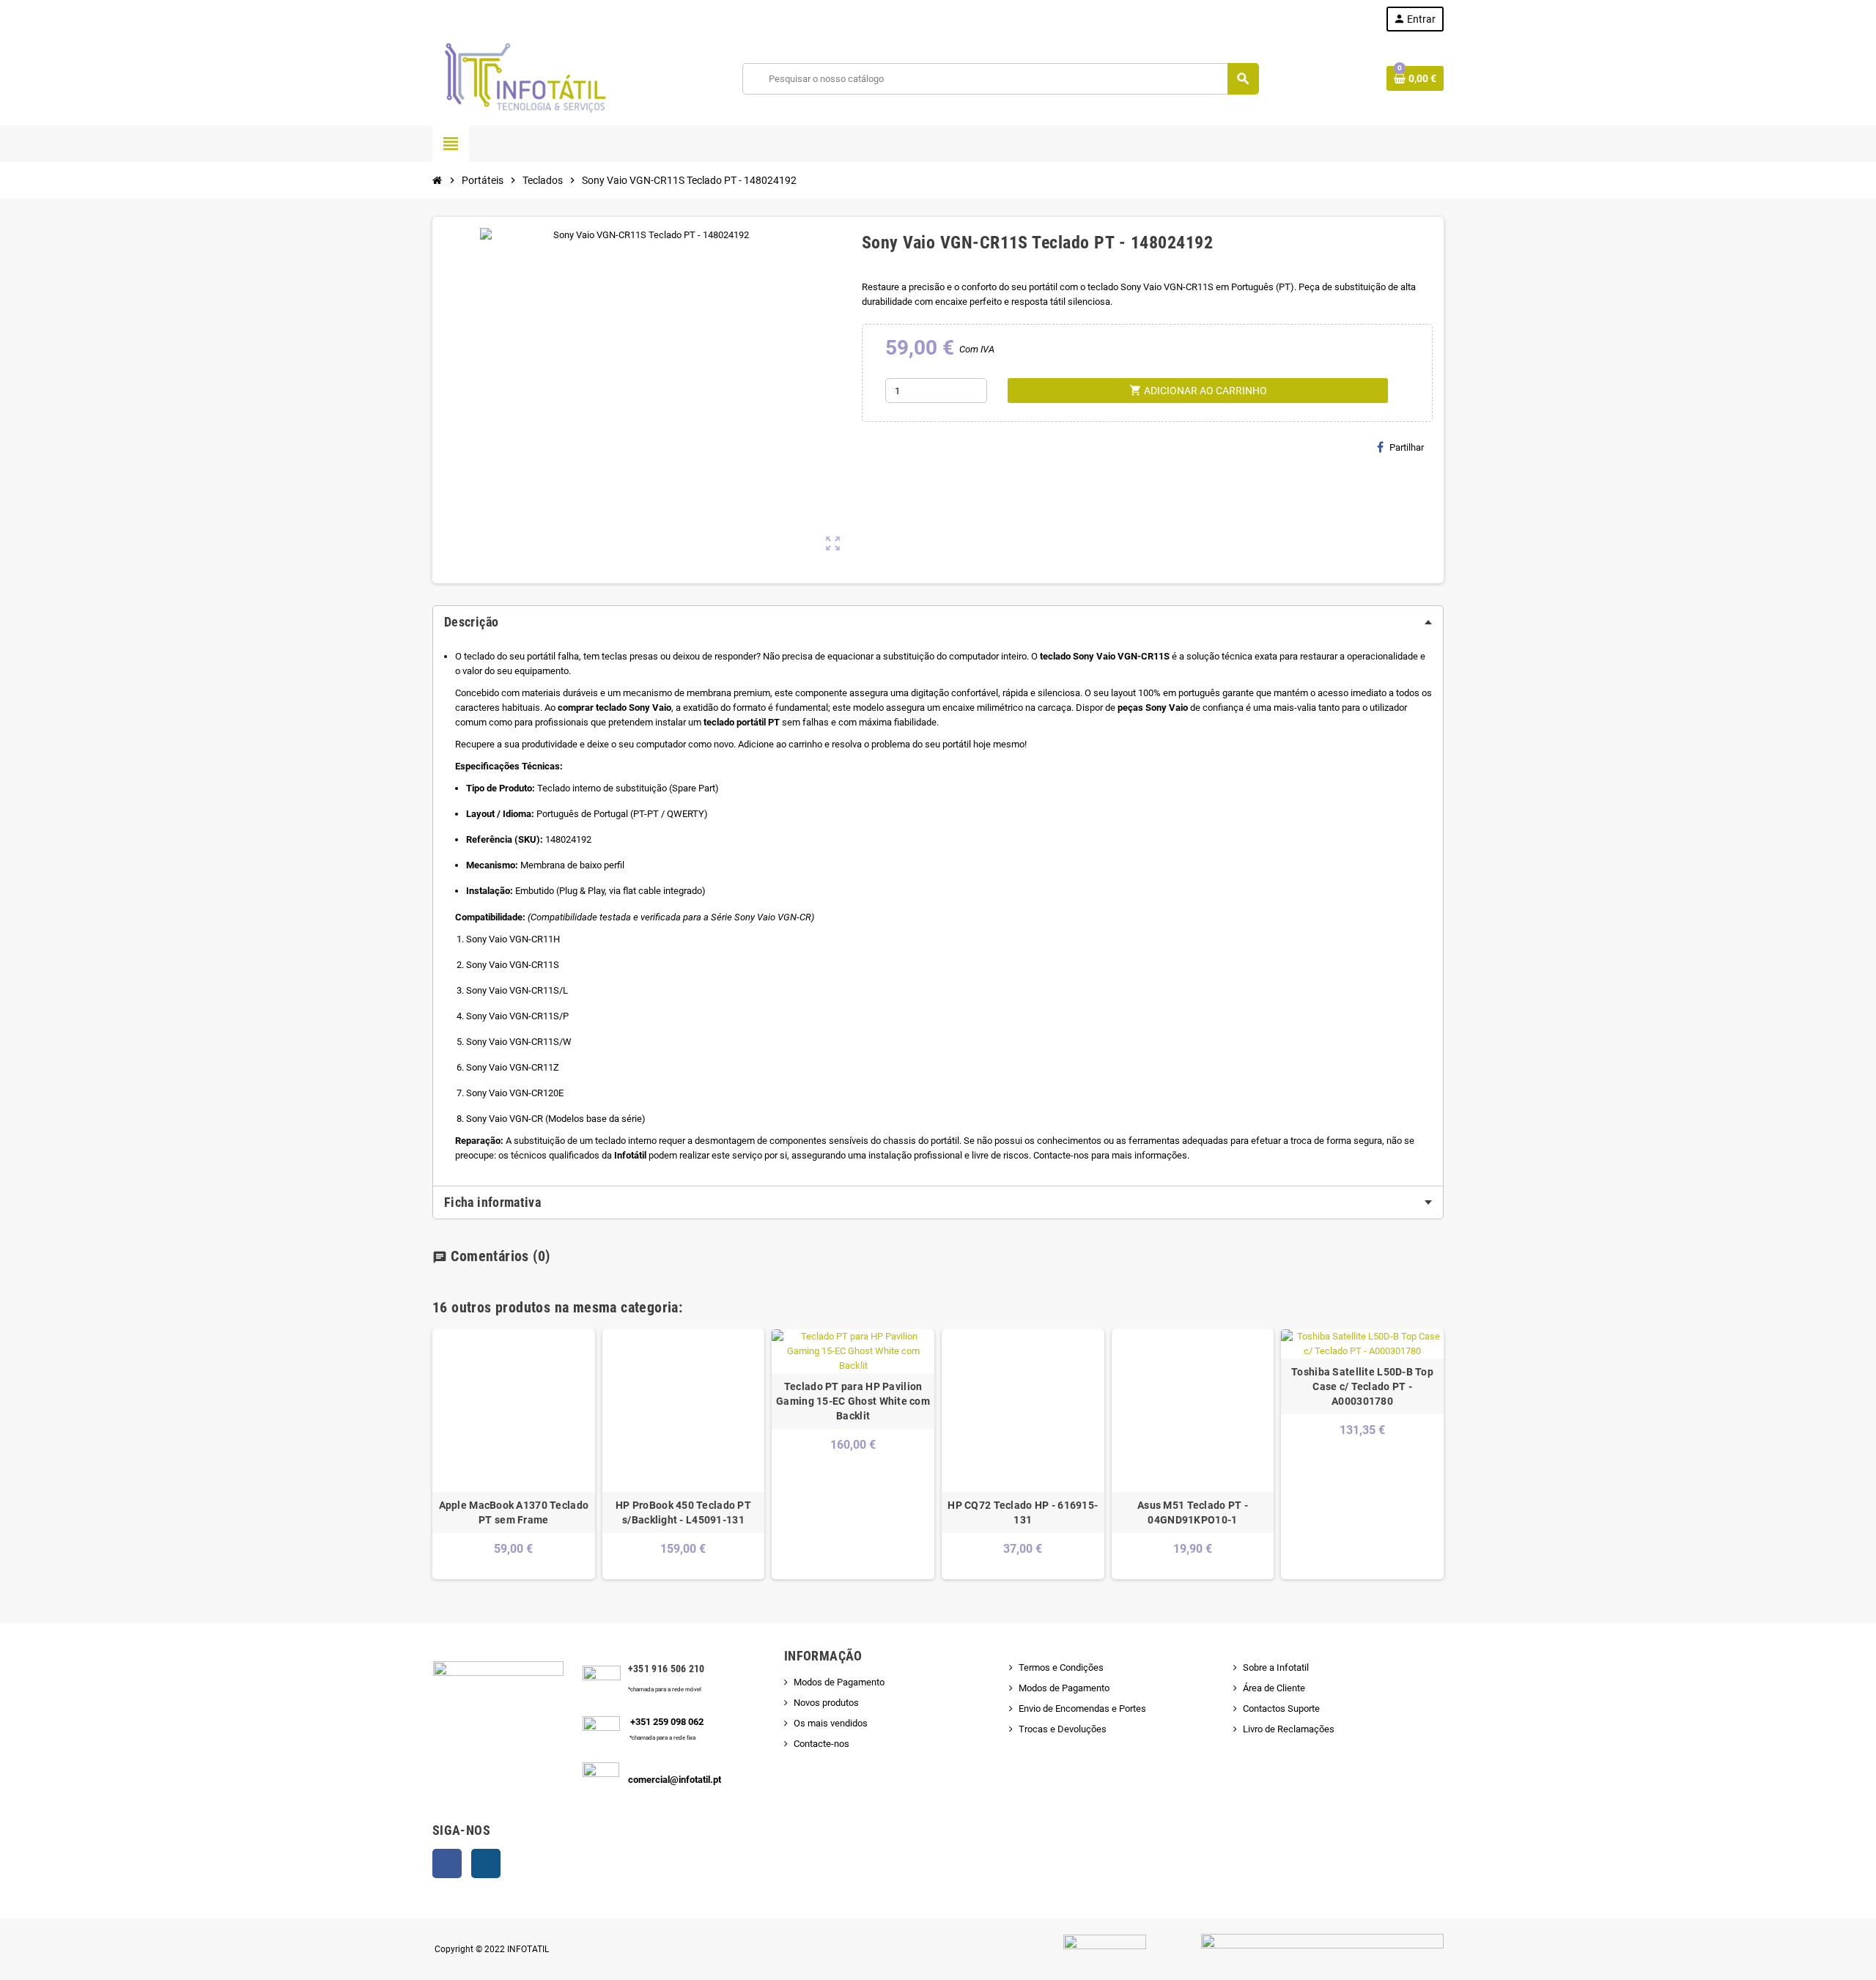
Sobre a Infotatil (1276, 1667)
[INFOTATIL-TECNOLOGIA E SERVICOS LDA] (524, 78)
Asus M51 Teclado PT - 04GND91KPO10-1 (1193, 1512)
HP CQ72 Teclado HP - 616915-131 (1023, 1512)
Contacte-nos (821, 1744)
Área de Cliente (1274, 1688)
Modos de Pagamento (839, 1682)
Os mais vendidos (831, 1723)
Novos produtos (826, 1703)
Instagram (486, 1863)
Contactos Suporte (1281, 1709)
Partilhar (1407, 447)
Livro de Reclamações (1289, 1729)
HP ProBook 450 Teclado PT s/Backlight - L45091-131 (683, 1512)
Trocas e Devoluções (1063, 1729)
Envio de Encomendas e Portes (1082, 1709)
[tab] (938, 622)
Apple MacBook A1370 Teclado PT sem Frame (514, 1512)
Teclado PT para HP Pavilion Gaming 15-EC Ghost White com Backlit (853, 1401)
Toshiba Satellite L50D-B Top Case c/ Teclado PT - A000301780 (1362, 1386)
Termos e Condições (1061, 1667)
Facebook (447, 1863)
